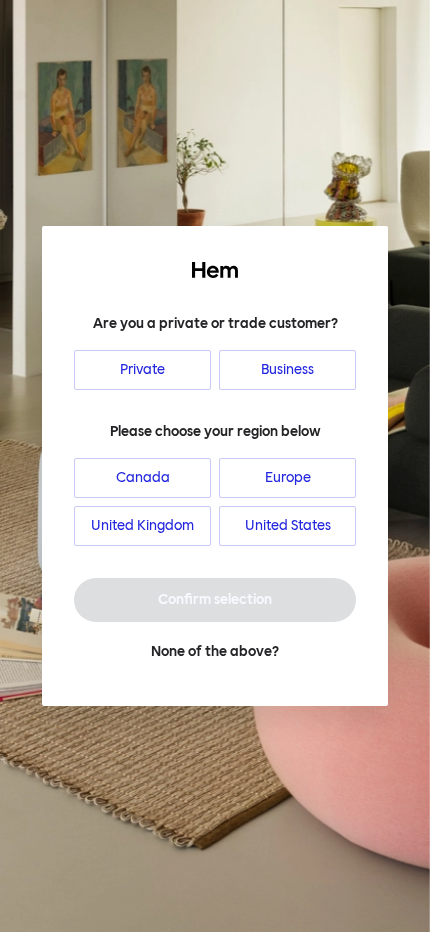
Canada (143, 477)
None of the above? (215, 651)
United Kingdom (142, 525)
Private (142, 369)
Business (287, 369)
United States (288, 525)
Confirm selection (215, 599)
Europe (288, 477)
